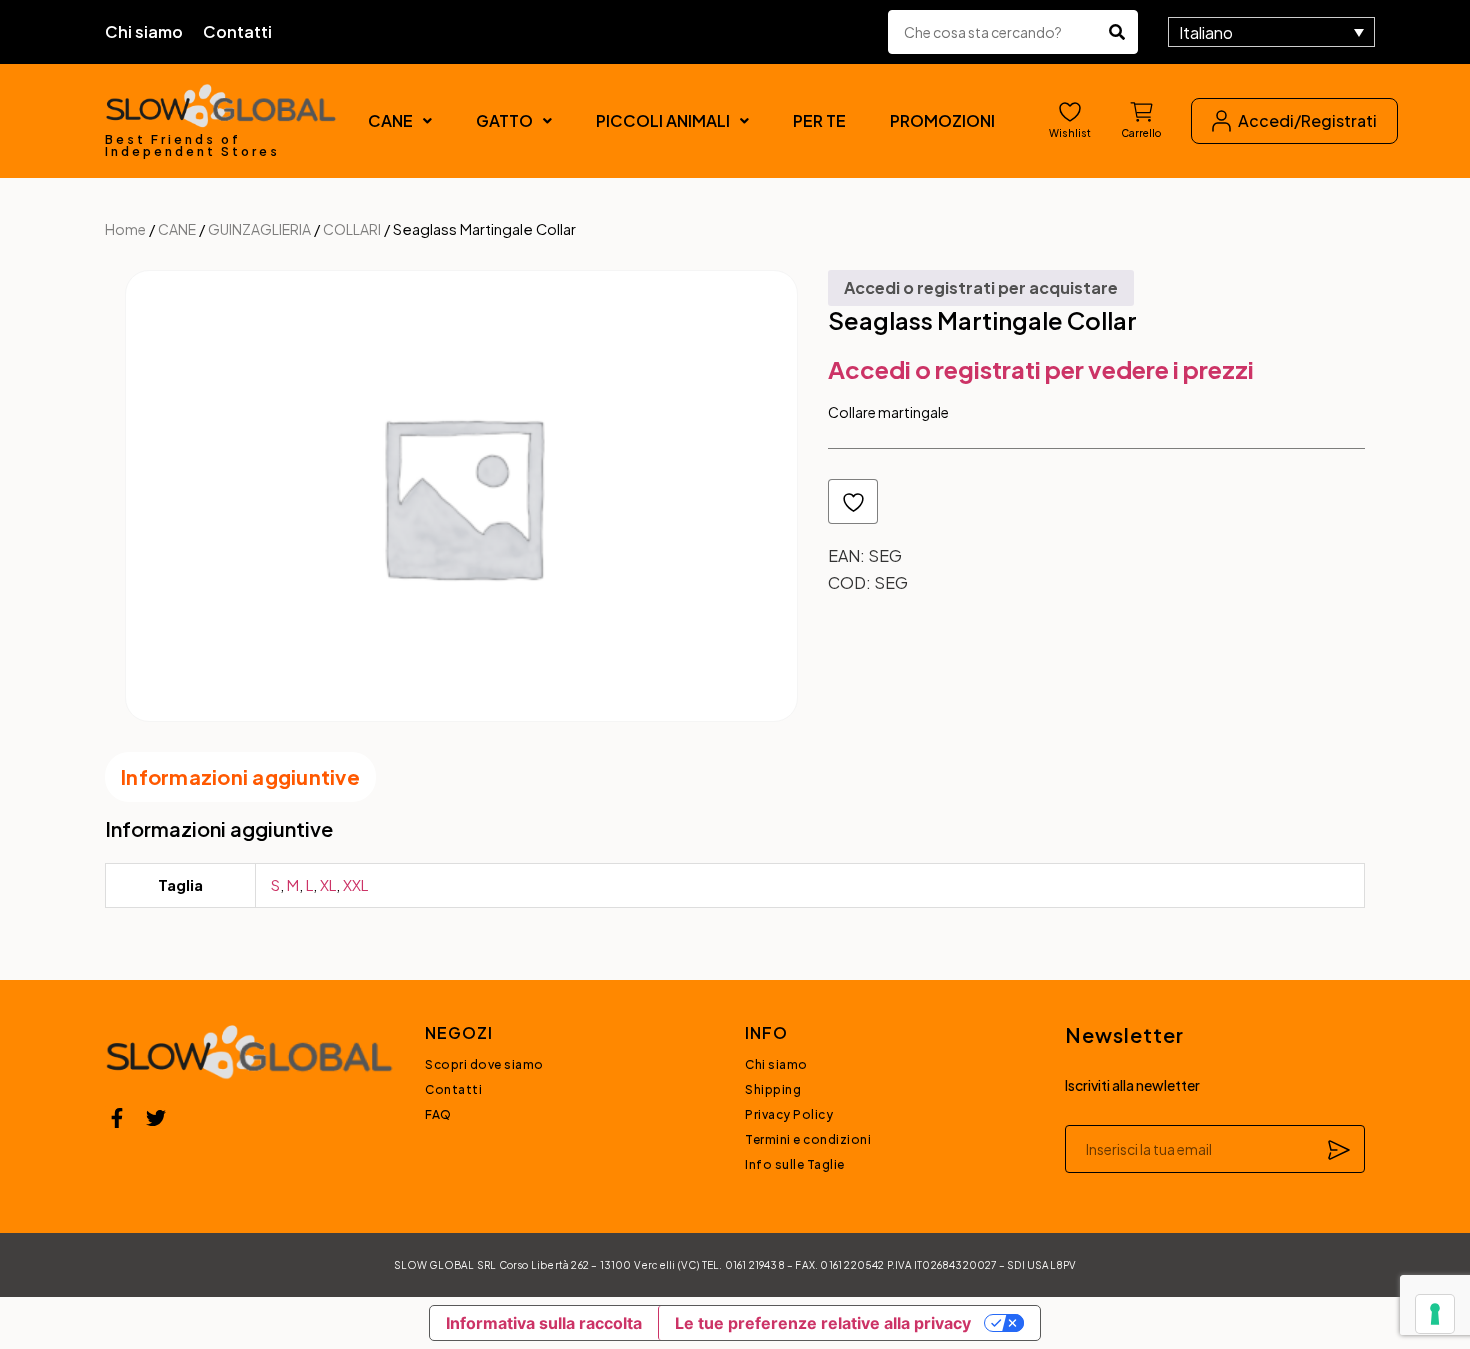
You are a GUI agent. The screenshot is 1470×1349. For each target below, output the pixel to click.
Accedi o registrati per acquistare (981, 287)
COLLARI (352, 229)
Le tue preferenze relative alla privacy (823, 1323)
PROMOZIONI (942, 120)
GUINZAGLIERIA (259, 229)
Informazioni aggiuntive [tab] (240, 776)
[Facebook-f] (117, 1118)
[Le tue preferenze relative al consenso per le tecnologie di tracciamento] (1435, 1314)
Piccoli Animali (663, 120)
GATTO (504, 120)
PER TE (819, 120)
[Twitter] (156, 1118)
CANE (390, 120)
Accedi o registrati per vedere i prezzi (1041, 369)
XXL (355, 884)
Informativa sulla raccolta (544, 1323)
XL (328, 884)
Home (125, 229)
